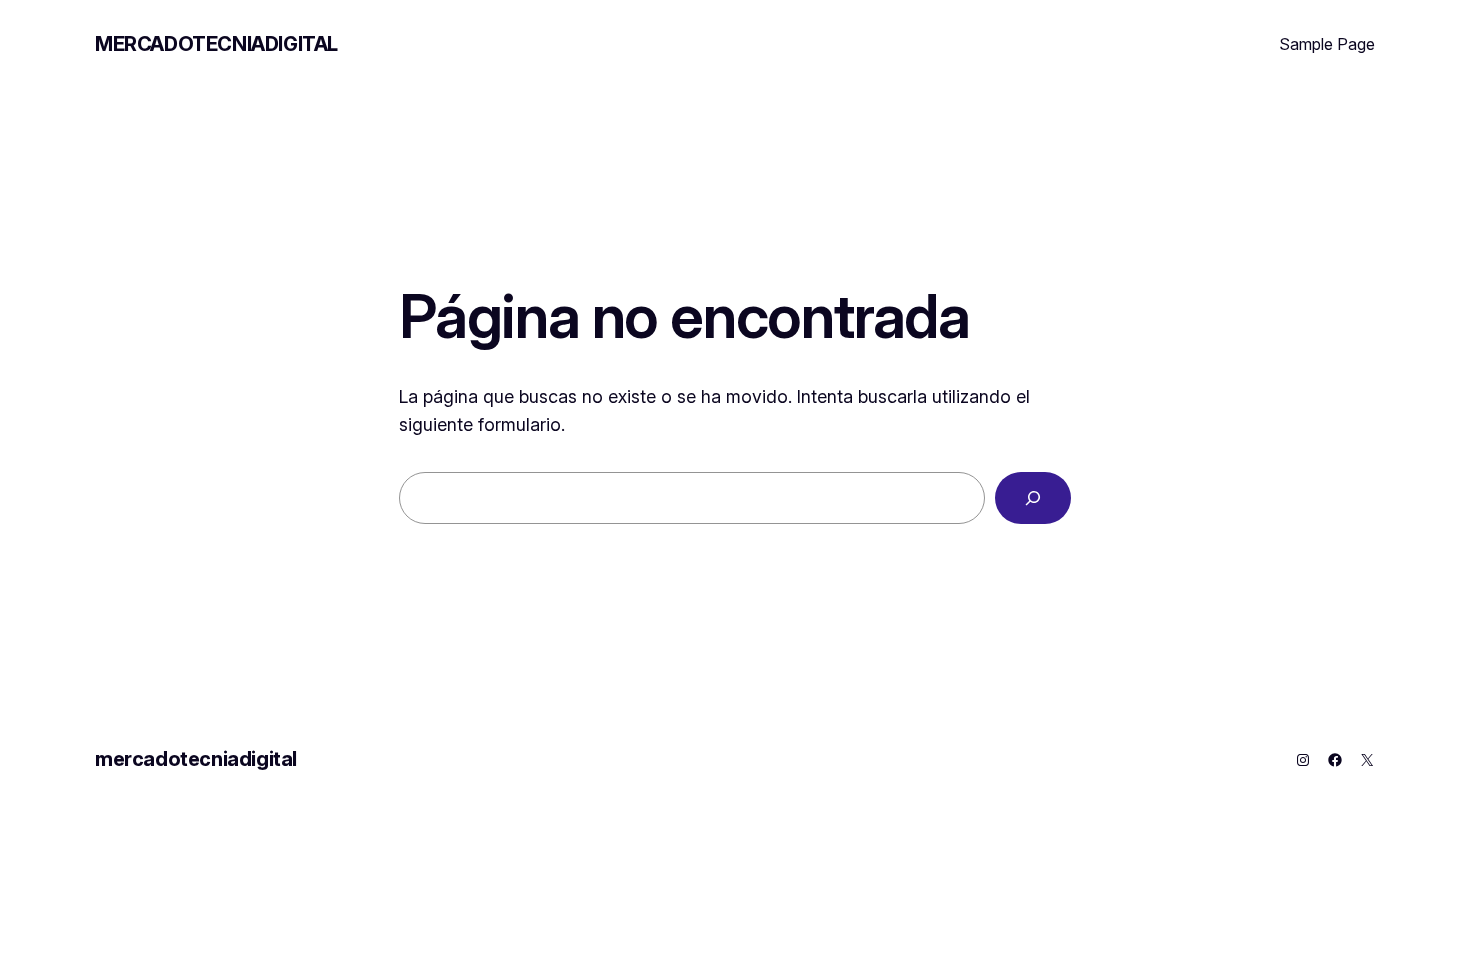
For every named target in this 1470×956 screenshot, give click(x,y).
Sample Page (1327, 44)
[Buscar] (1033, 498)
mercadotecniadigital (216, 44)
